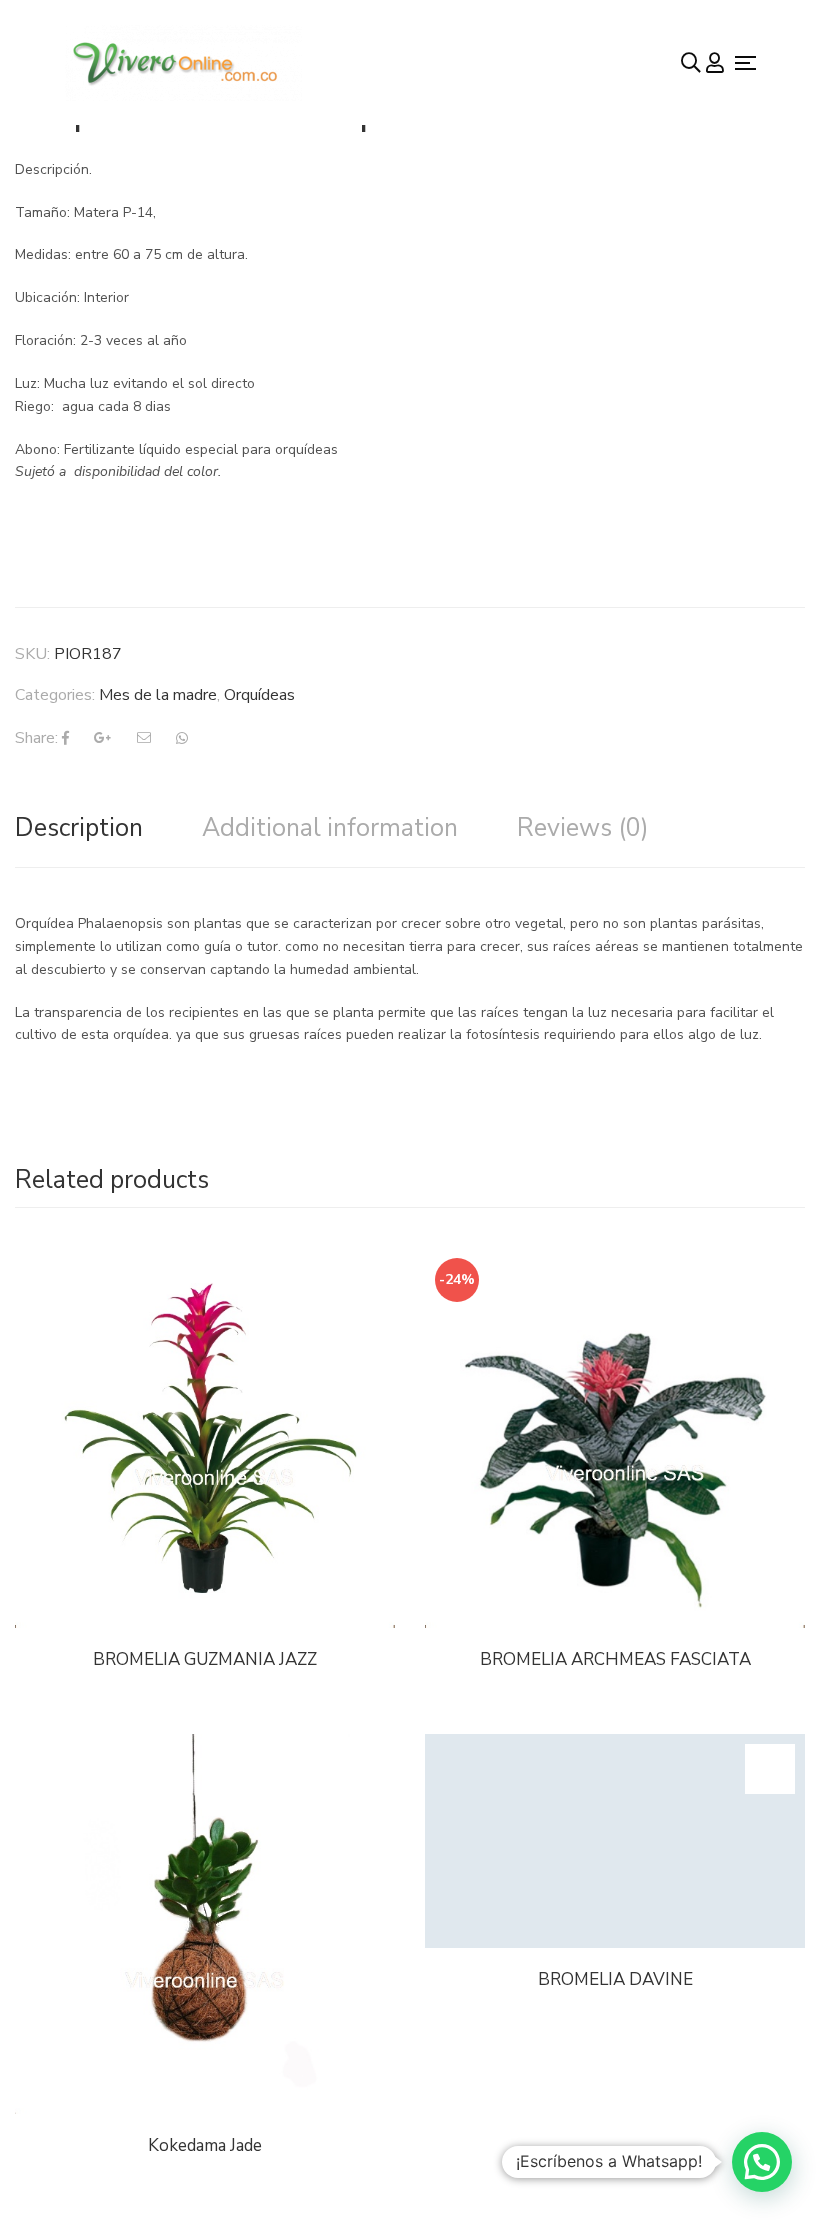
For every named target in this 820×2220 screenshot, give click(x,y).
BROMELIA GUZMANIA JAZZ (205, 1659)
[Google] (103, 738)
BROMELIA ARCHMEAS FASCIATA (615, 1659)
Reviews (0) (583, 828)
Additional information (330, 828)
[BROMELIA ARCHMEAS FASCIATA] (615, 1438)
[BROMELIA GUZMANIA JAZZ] (205, 1438)
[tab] (79, 828)
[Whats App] (182, 738)
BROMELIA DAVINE (615, 1979)
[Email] (144, 738)
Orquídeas (259, 695)
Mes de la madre (158, 695)
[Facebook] (65, 738)
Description (79, 828)
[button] (762, 2162)
